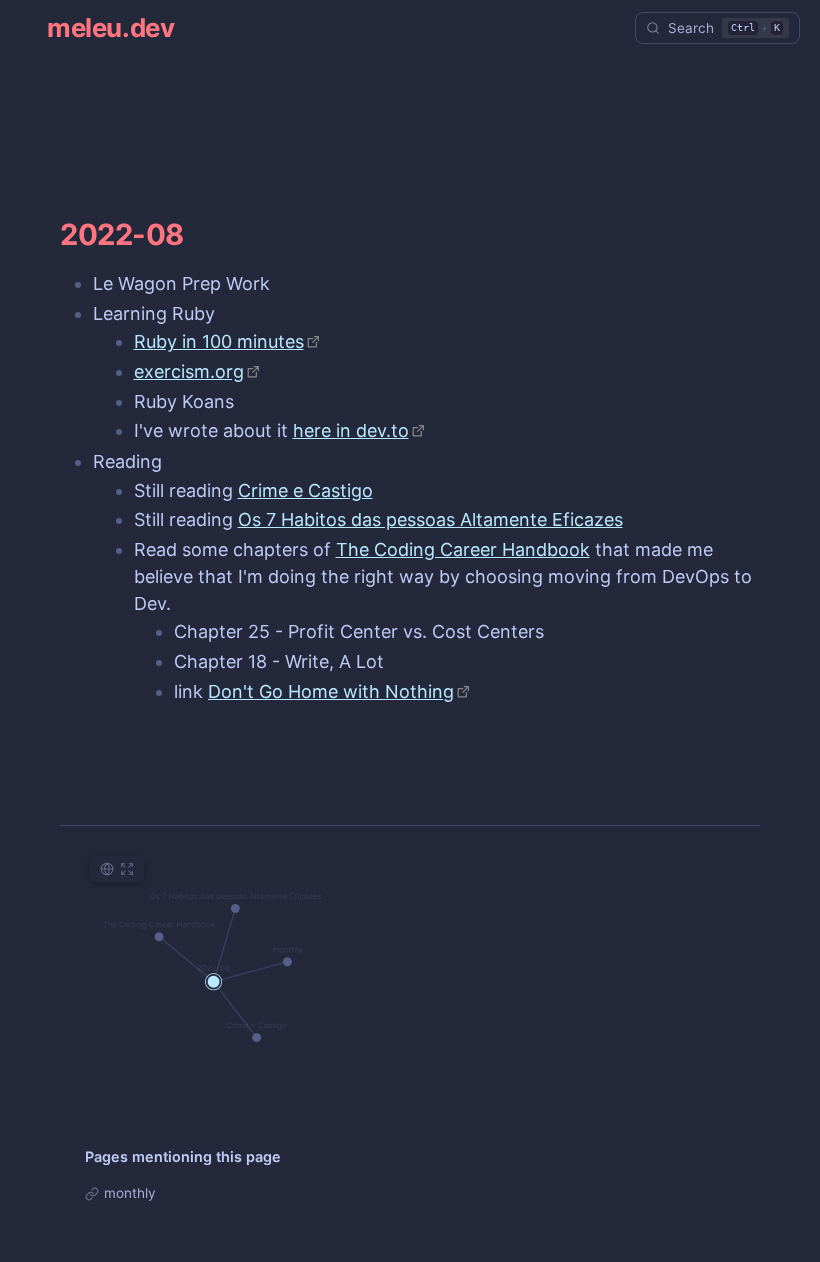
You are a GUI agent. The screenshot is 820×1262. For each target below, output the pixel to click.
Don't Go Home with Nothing (331, 691)
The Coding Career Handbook (463, 549)
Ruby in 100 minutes (219, 341)
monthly (130, 1193)
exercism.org (189, 371)
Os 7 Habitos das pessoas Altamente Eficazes (430, 519)
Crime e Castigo (305, 490)
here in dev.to (351, 430)
